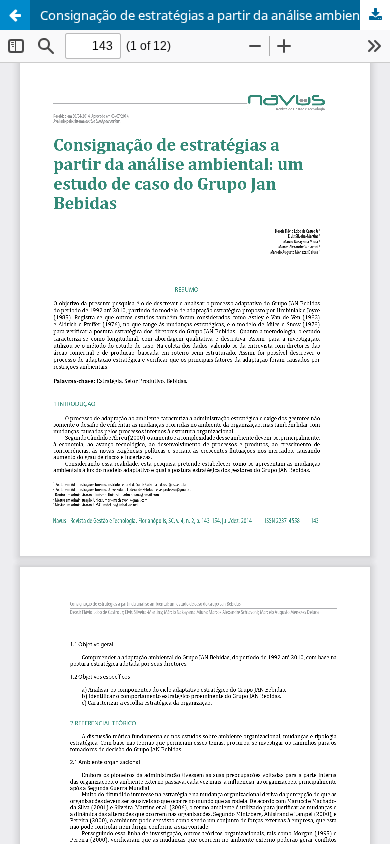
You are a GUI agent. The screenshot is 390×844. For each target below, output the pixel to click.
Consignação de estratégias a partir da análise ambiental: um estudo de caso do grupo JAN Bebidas (215, 15)
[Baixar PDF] (375, 15)
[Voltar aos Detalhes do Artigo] (15, 15)
